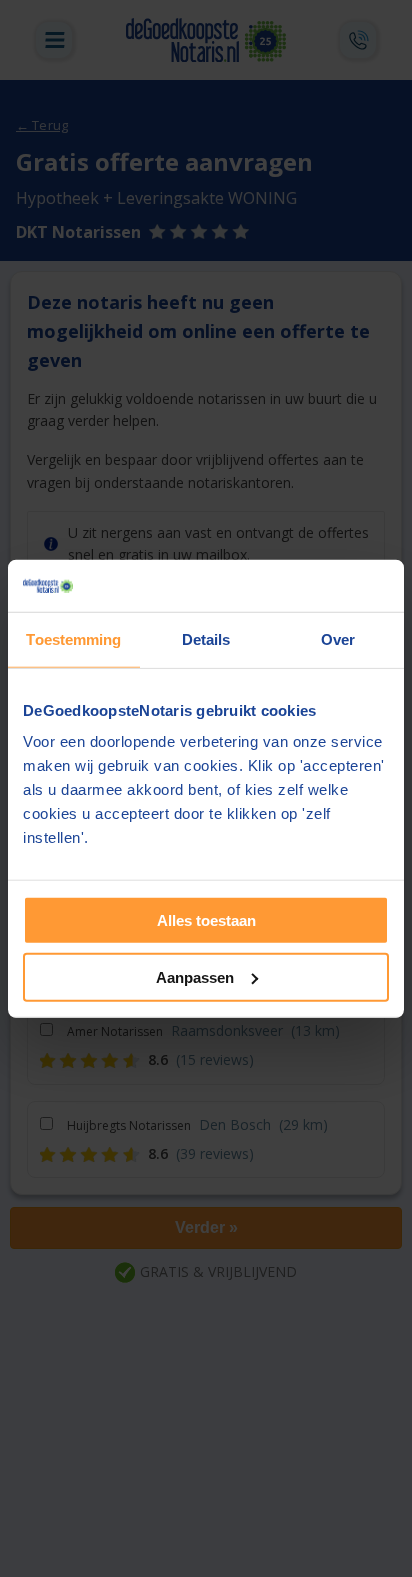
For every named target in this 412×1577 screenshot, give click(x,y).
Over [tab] (338, 639)
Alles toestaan (206, 920)
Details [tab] (206, 639)
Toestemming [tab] (73, 639)
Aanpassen (195, 977)
